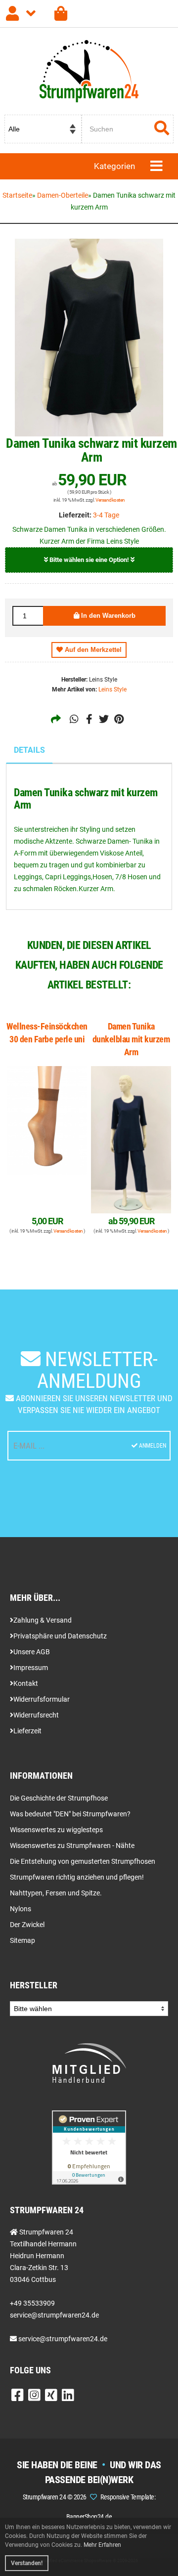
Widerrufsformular (42, 1699)
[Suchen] (162, 129)
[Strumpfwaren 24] (61, 14)
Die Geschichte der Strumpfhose (59, 1798)
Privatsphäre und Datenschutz (60, 1636)
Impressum (31, 1668)
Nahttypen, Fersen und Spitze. (56, 1893)
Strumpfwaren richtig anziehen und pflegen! (77, 1877)
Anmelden (152, 1446)
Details (29, 750)
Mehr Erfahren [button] (102, 2545)
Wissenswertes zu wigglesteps (56, 1830)
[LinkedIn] (68, 2398)
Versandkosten (110, 500)
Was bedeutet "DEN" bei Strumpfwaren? (70, 1814)
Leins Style (112, 689)
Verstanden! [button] (27, 2563)
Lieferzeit (27, 1731)
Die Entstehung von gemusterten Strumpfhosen (83, 1861)
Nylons (21, 1909)
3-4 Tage (106, 515)
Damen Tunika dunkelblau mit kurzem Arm (131, 1039)
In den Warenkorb (107, 616)
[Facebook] (18, 2398)
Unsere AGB (32, 1652)
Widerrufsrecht (36, 1715)
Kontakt (26, 1683)
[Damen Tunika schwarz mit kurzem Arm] (89, 338)
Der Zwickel (27, 1925)
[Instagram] (34, 2398)
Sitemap (22, 1940)
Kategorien (114, 166)
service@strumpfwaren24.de (63, 2339)
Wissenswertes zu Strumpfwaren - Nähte (72, 1846)
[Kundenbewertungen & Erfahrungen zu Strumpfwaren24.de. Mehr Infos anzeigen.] (89, 2147)
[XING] (51, 2398)
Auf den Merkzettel (92, 650)
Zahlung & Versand (43, 1620)
